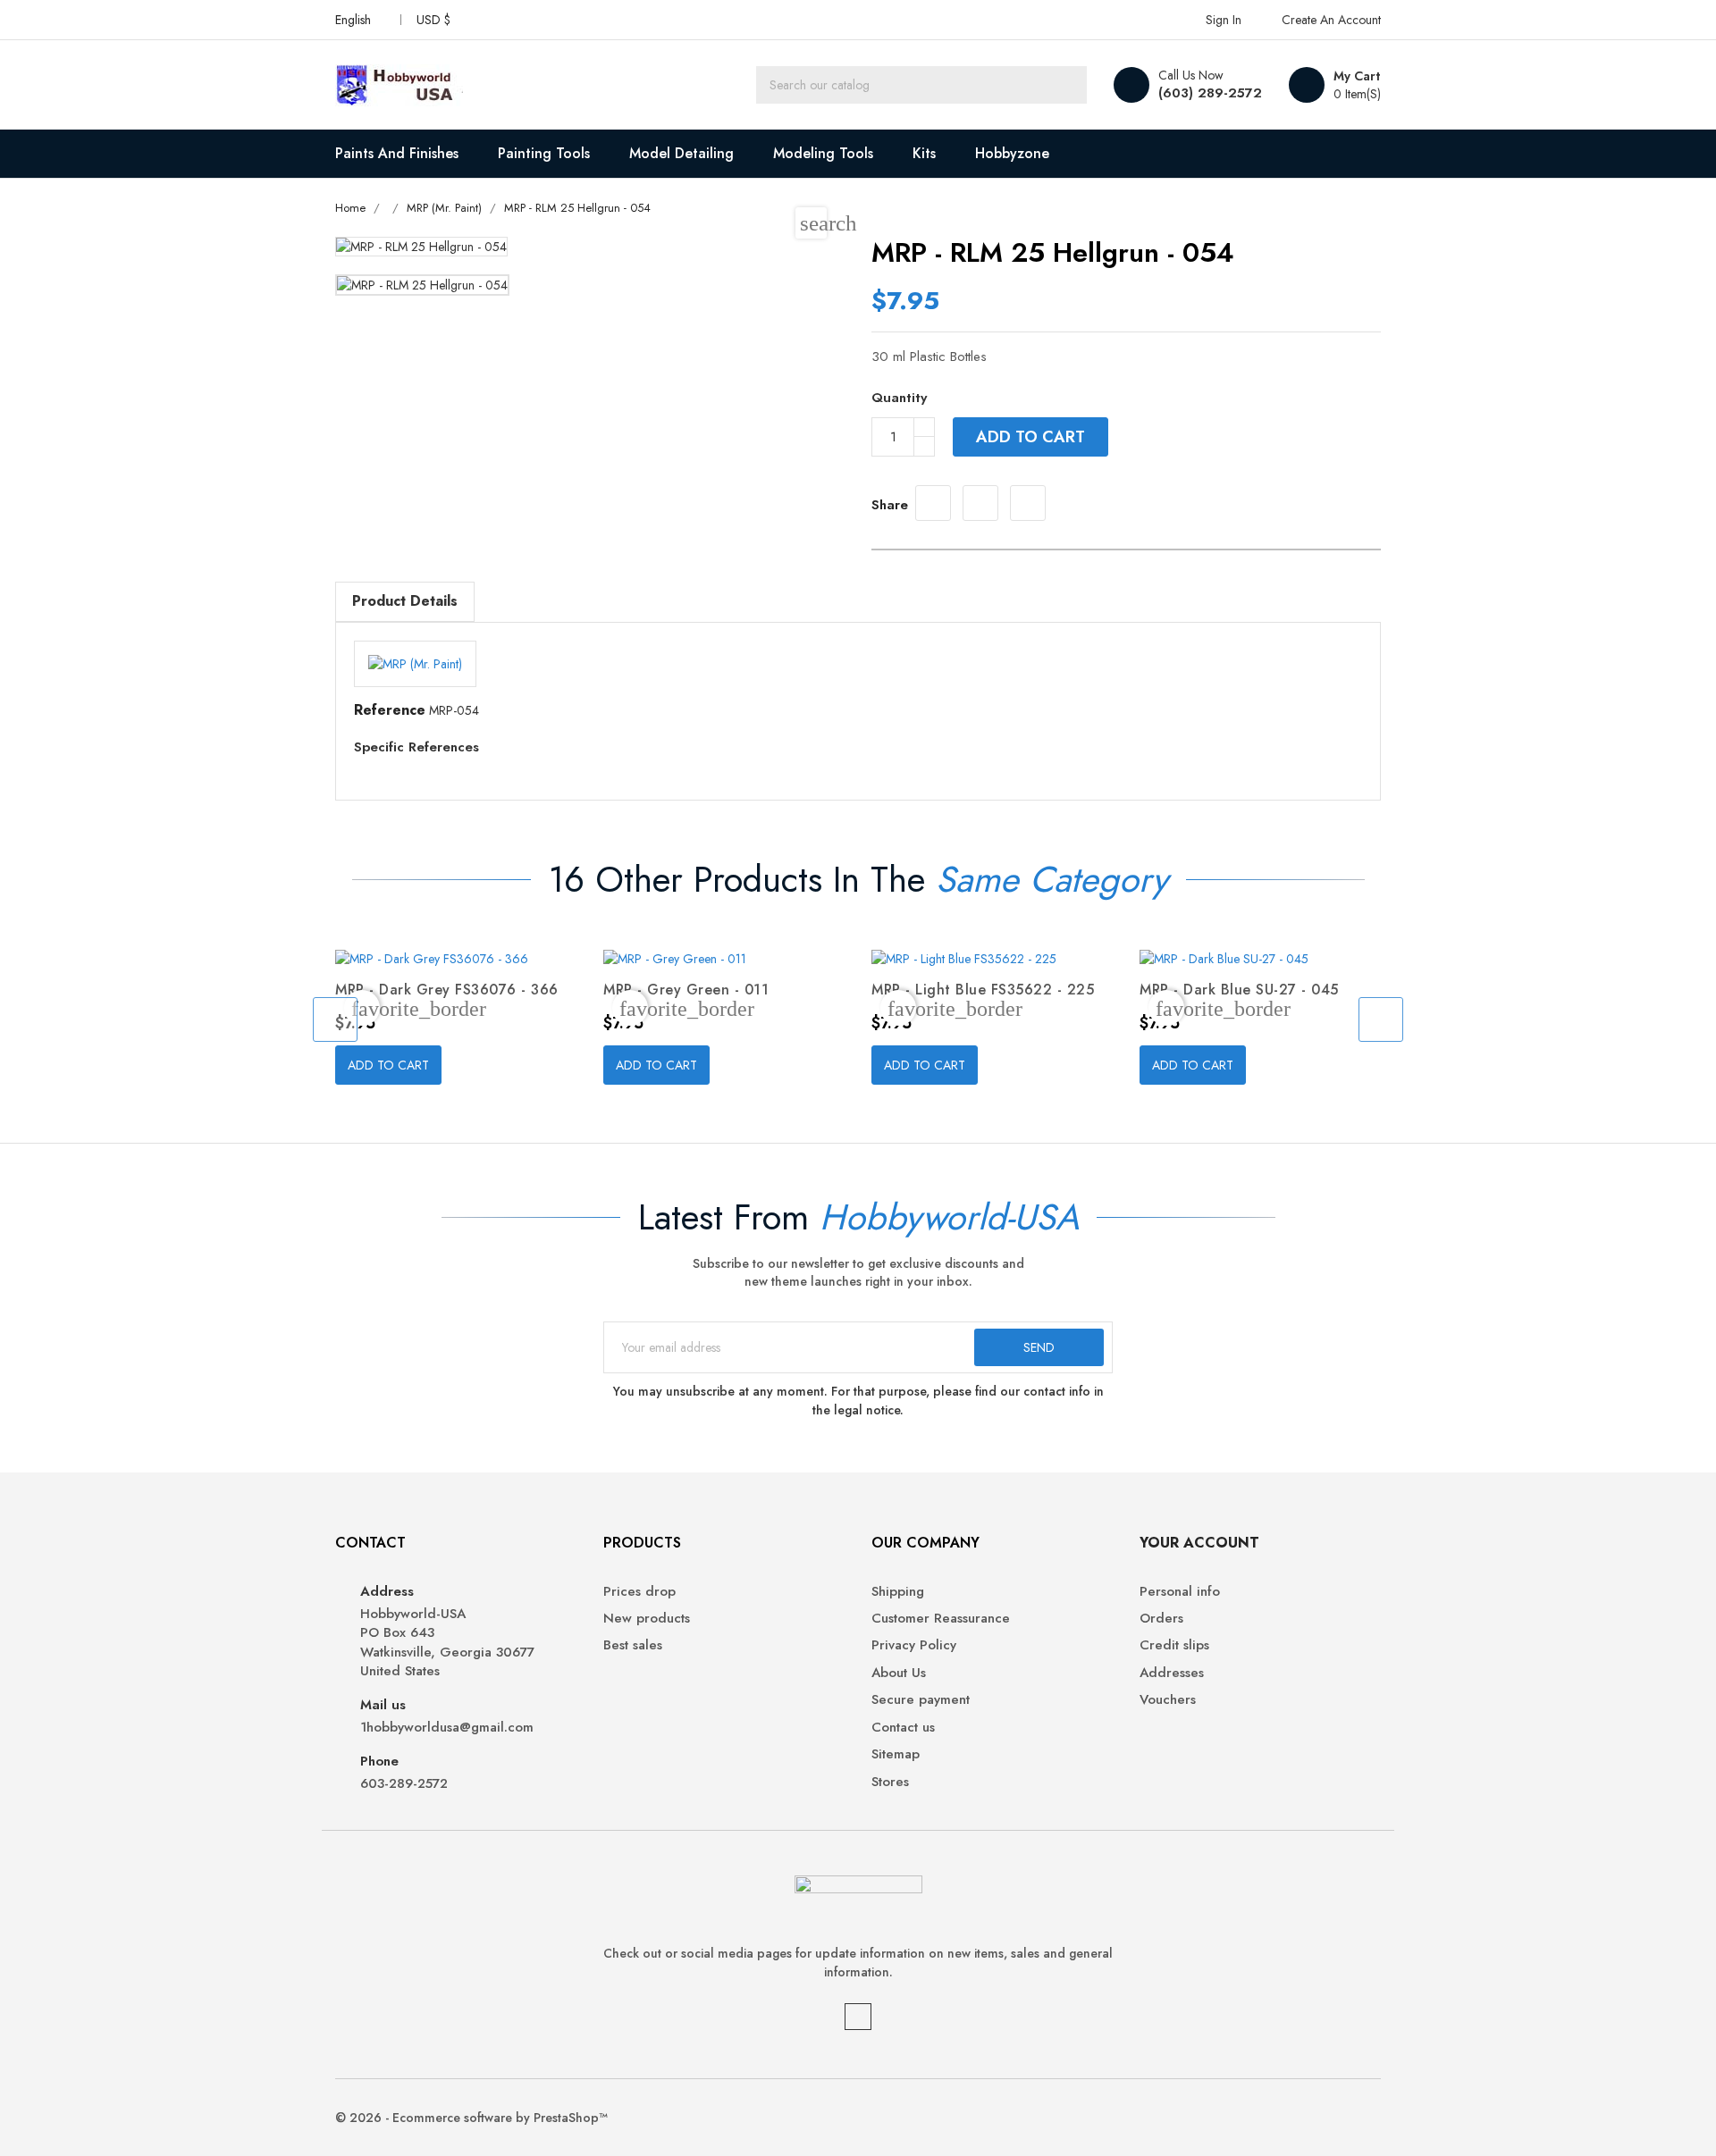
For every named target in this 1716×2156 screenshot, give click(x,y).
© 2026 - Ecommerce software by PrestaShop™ (471, 2118)
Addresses (1172, 1673)
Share (933, 503)
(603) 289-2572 (1210, 93)
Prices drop (639, 1592)
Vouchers (1168, 1700)
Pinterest (1028, 503)
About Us (899, 1673)
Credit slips (1174, 1645)
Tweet (980, 503)
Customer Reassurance (941, 1619)
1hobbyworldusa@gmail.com (447, 1728)
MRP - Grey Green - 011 (686, 990)
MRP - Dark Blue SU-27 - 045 (1239, 990)
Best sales (633, 1645)
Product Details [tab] (405, 601)
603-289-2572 (404, 1784)
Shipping (898, 1592)
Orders (1161, 1619)
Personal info (1180, 1592)
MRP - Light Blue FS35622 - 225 (983, 990)
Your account (1199, 1543)
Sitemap (896, 1754)
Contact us (903, 1728)
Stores (890, 1782)
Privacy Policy (914, 1645)
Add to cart (1030, 437)
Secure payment (921, 1700)
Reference (390, 710)
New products (647, 1619)
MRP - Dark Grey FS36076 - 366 (447, 990)
